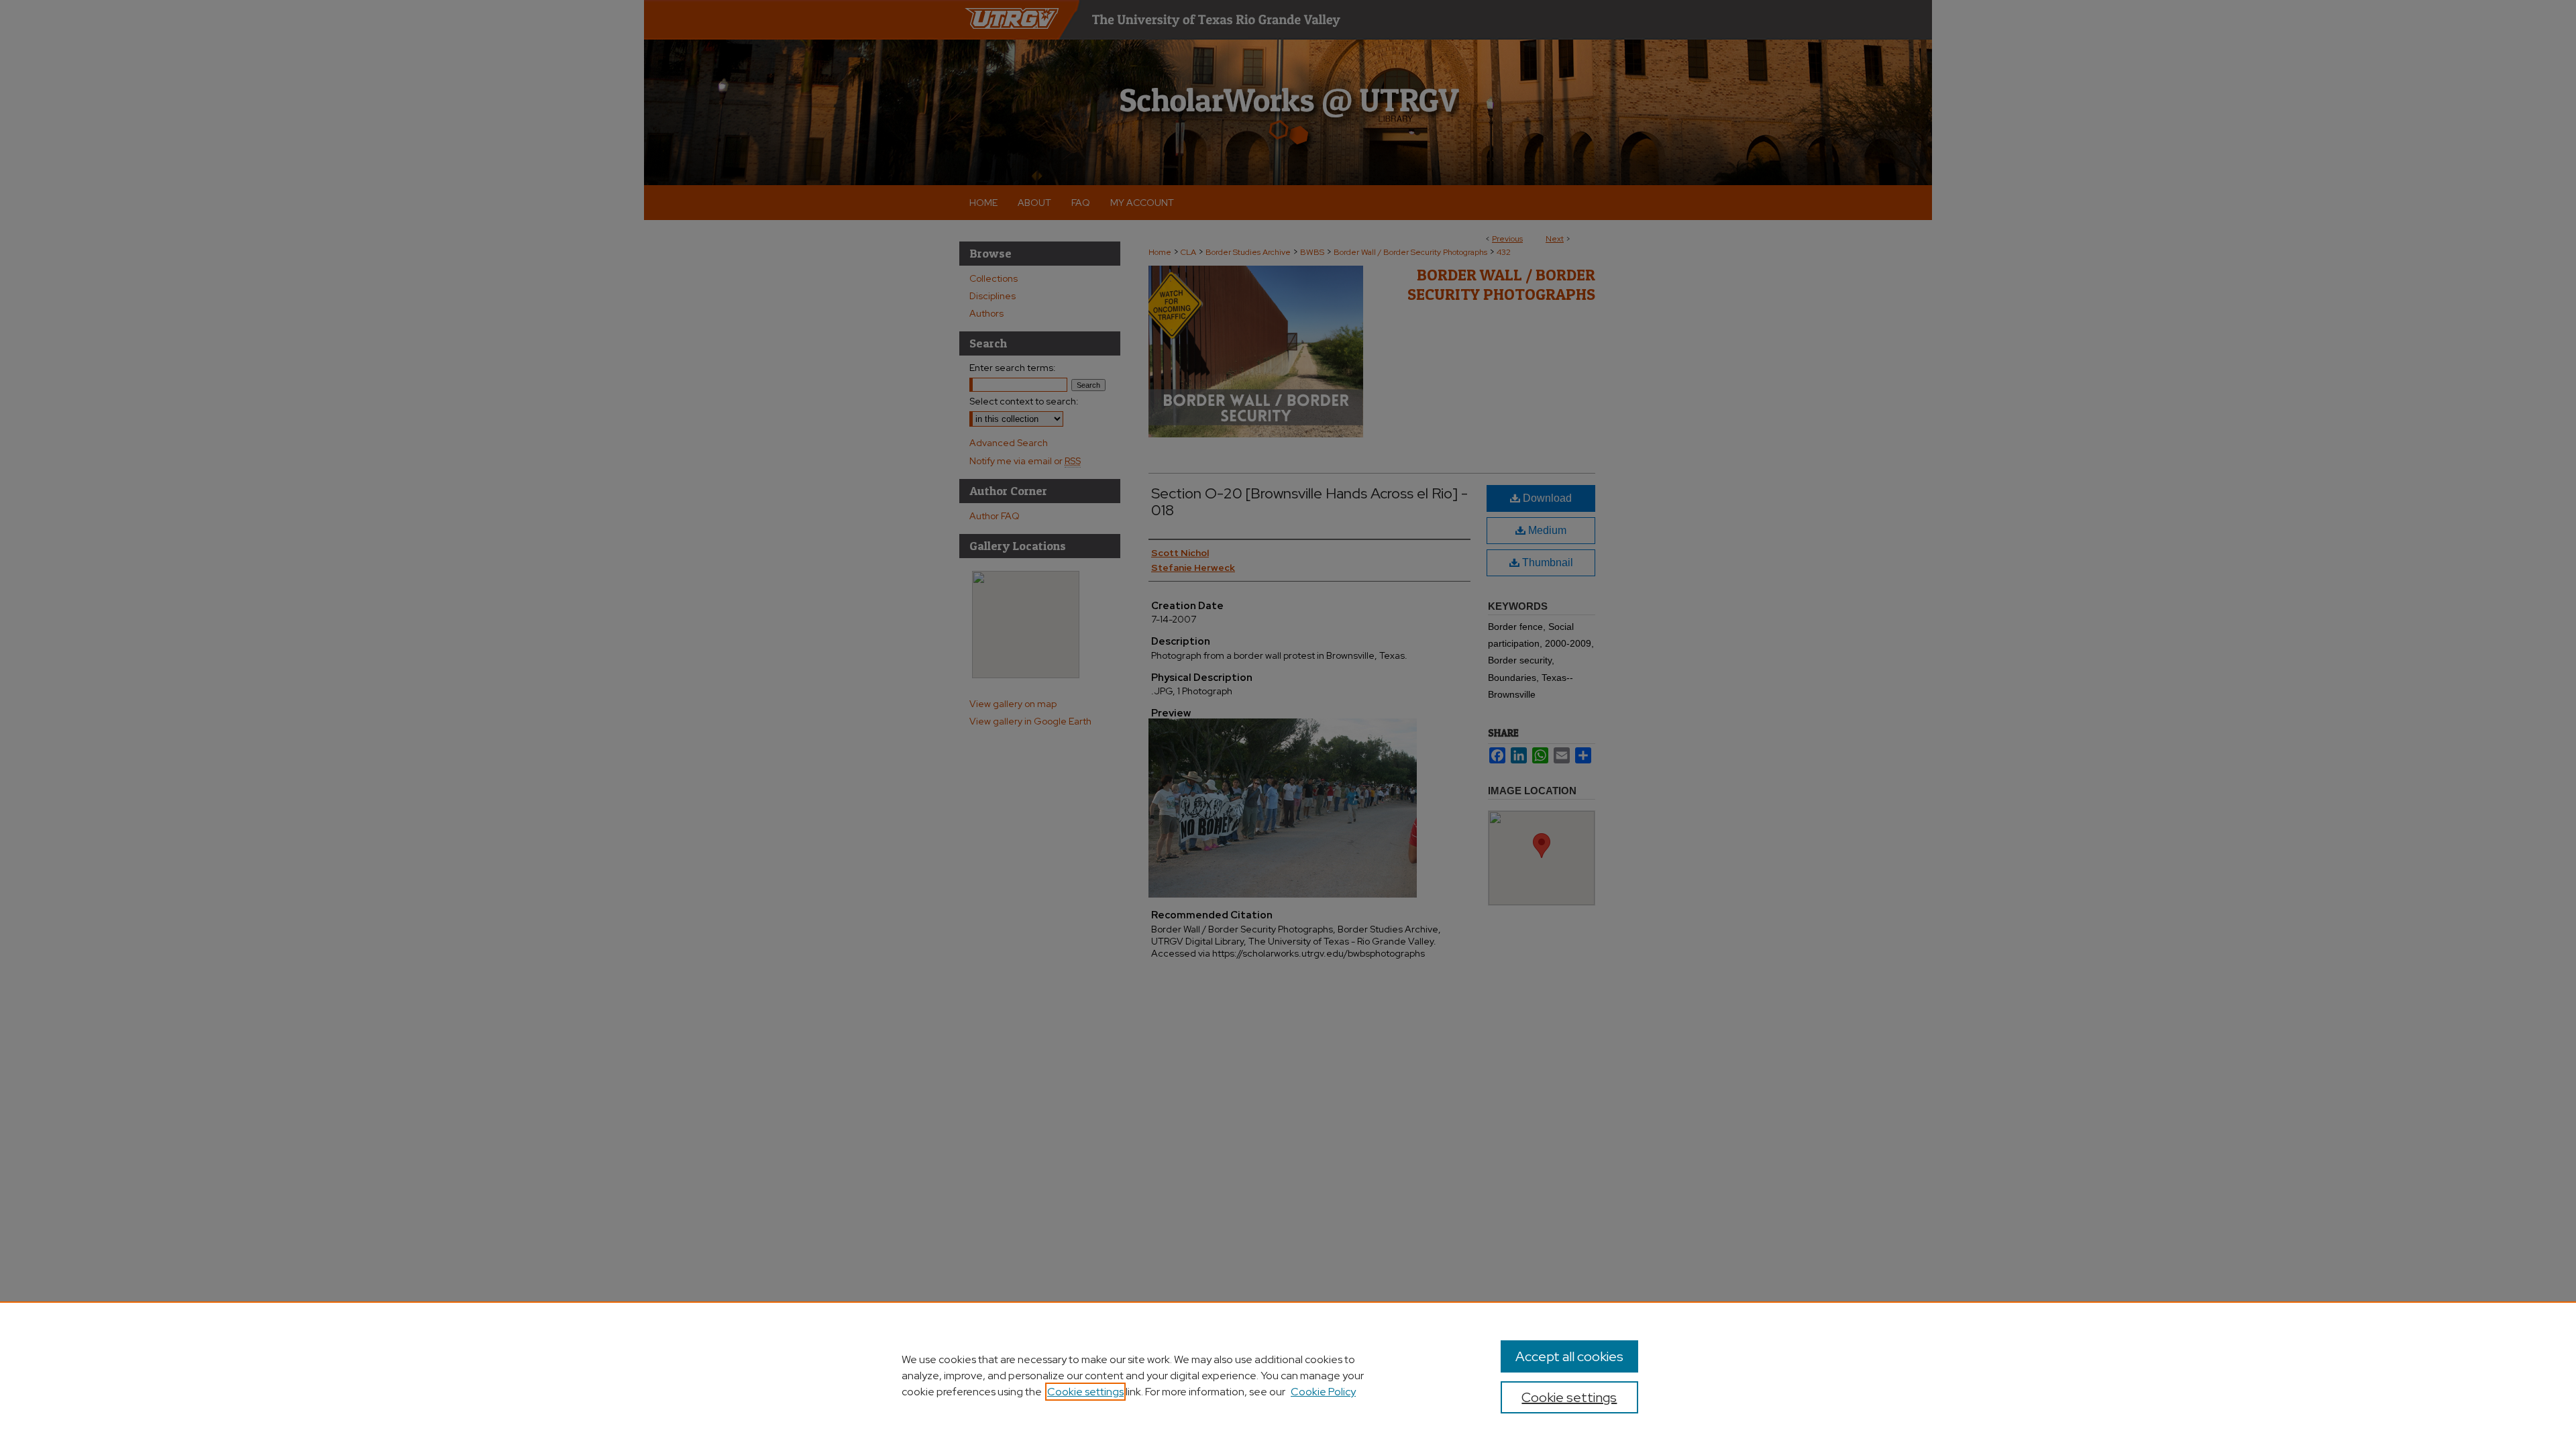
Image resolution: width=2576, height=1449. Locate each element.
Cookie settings (1085, 1392)
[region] (1288, 1375)
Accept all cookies (1569, 1356)
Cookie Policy (1323, 1392)
